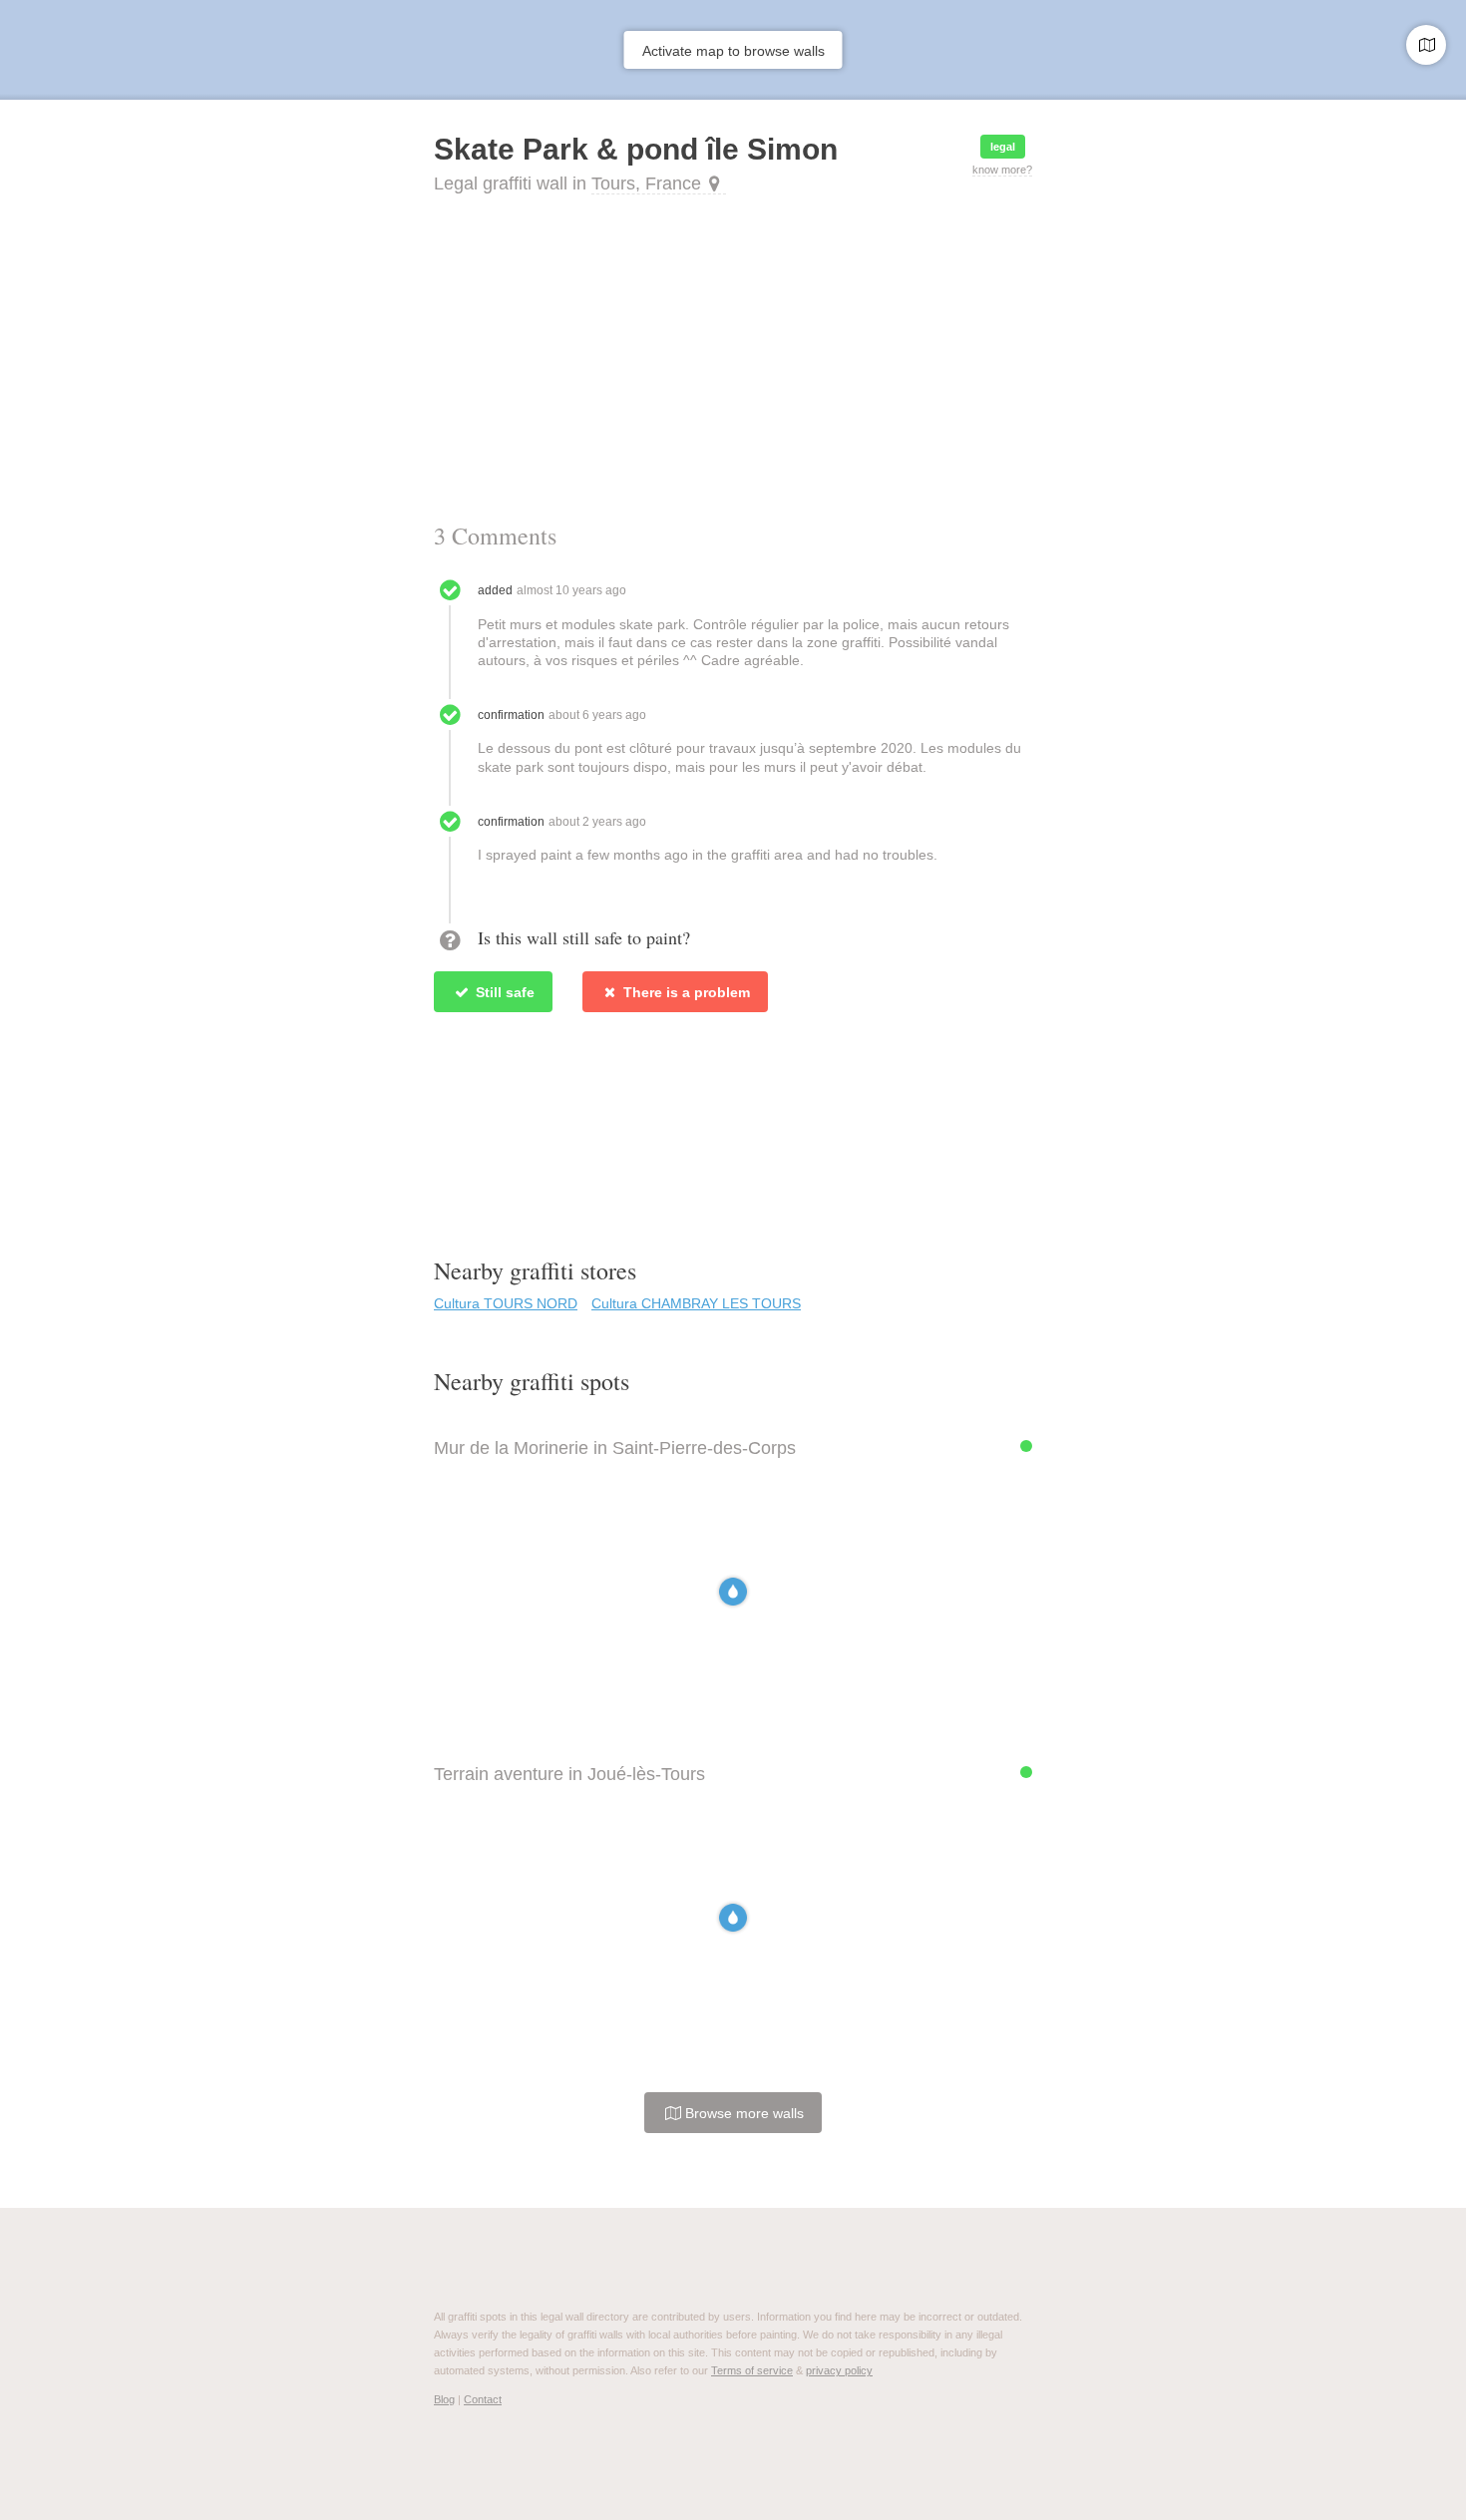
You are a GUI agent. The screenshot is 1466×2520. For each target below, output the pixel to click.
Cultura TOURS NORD (506, 1303)
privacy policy (839, 2370)
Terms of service (752, 2370)
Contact (483, 2399)
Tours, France (646, 183)
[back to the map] (1426, 45)
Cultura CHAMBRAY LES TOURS (696, 1303)
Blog (444, 2399)
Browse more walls (742, 2113)
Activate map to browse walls (733, 51)
